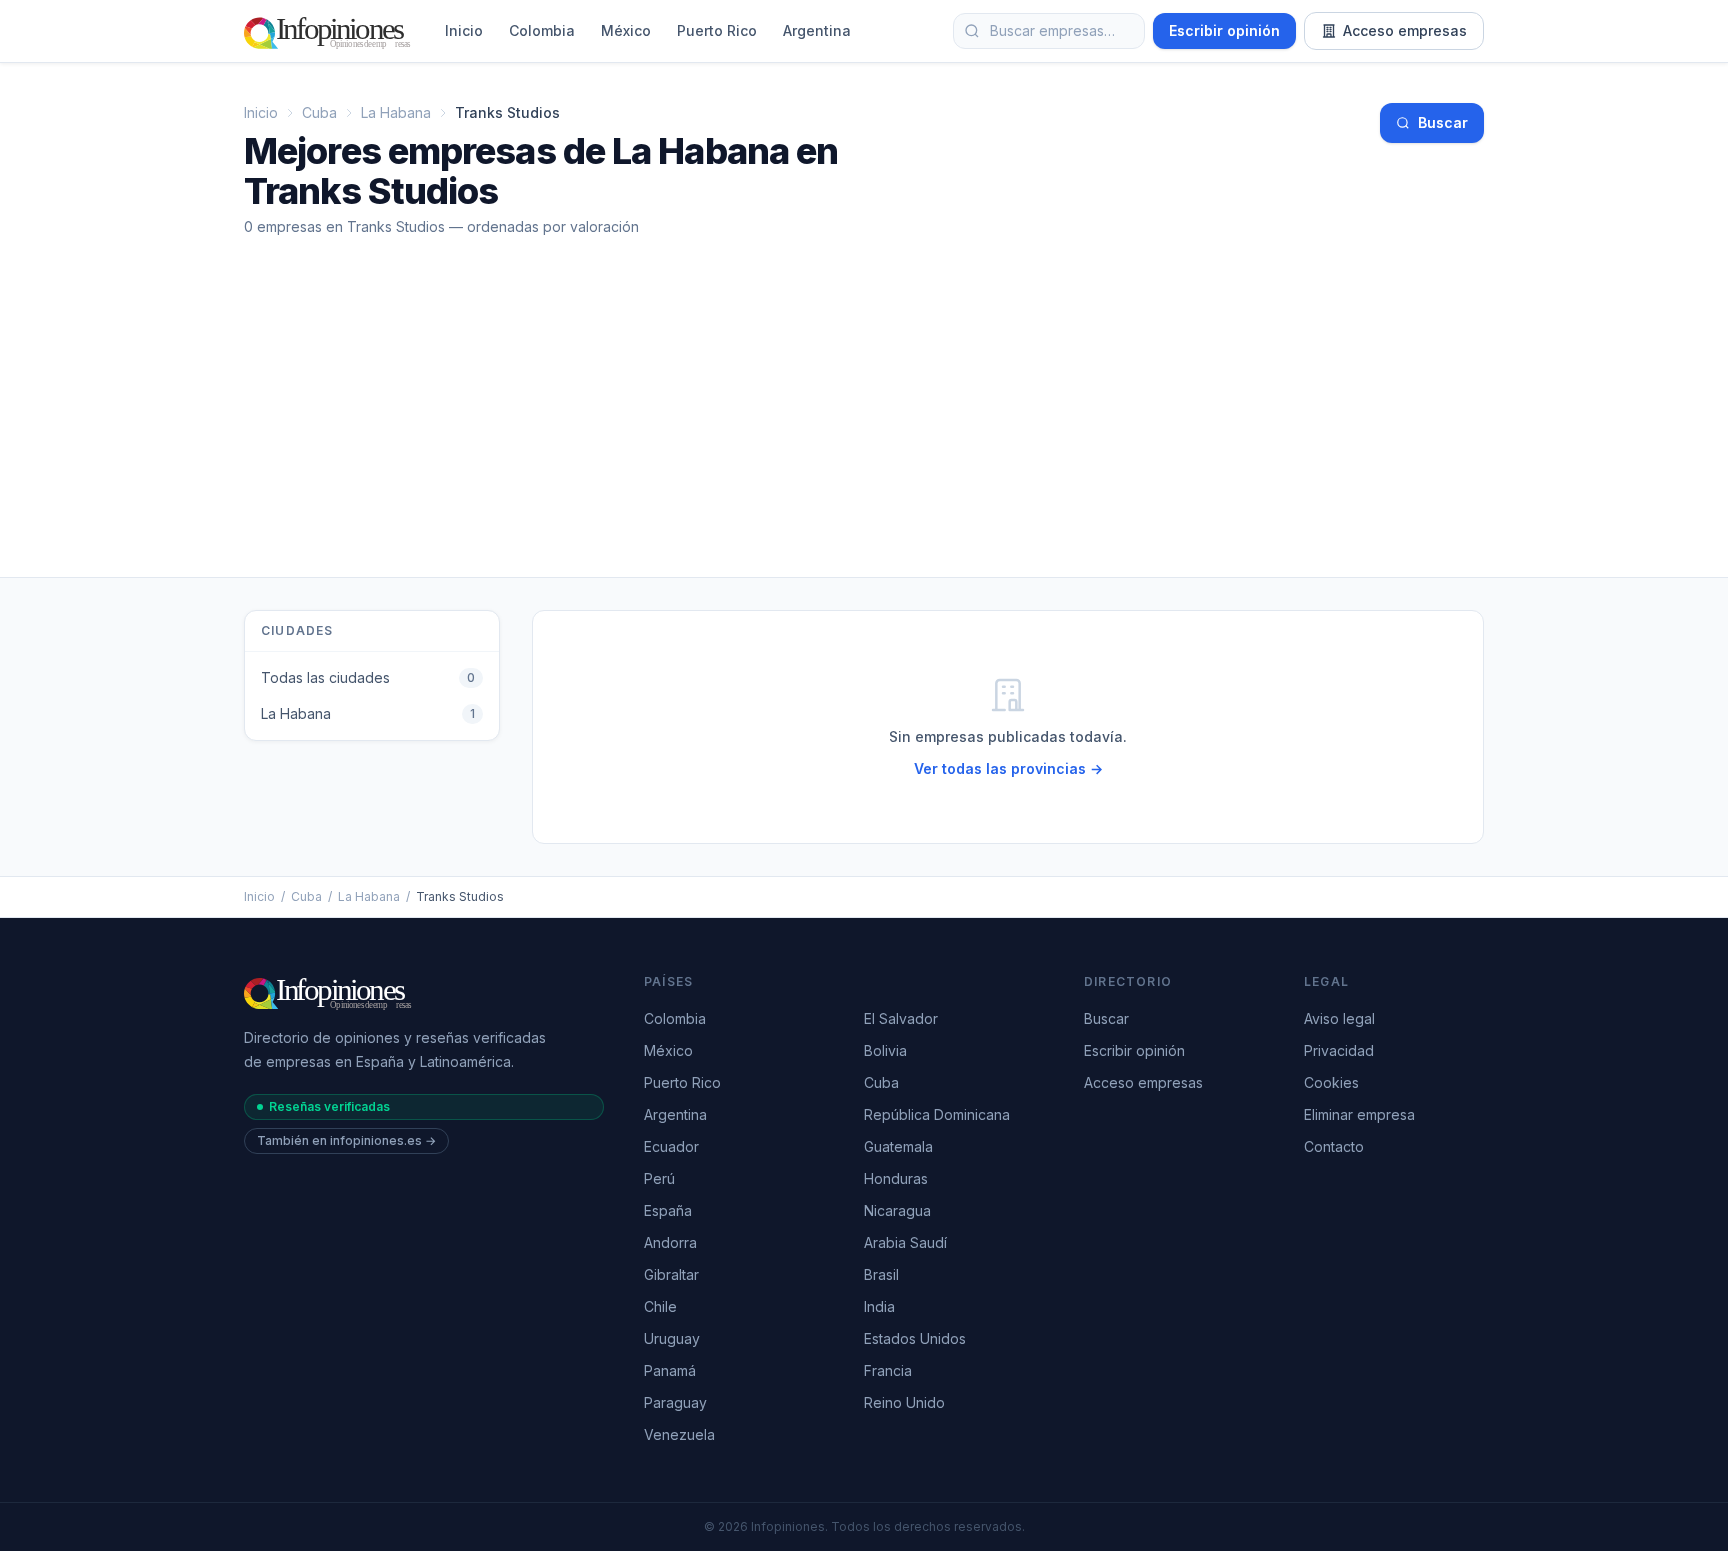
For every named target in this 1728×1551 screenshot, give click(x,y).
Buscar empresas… (1052, 30)
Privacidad (1339, 1050)
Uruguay (672, 1338)
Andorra (670, 1242)
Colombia (542, 30)
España (668, 1210)
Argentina (817, 30)
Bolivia (885, 1050)
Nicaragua (897, 1210)
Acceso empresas (1405, 30)
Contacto (1334, 1146)
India (879, 1306)
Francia (888, 1370)
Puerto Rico (717, 30)
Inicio (464, 30)
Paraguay (675, 1402)
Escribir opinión (1224, 30)
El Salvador (901, 1018)
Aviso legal (1339, 1018)
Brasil (881, 1274)
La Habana (396, 112)
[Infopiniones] (330, 31)
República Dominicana (937, 1114)
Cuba (319, 112)
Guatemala (898, 1146)
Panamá (670, 1370)
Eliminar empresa (1359, 1114)
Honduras (896, 1178)
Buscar (1443, 122)
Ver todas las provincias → (1008, 768)
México (626, 30)
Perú (659, 1178)
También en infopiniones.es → (346, 1140)
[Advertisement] (864, 427)
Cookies (1331, 1082)
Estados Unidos (915, 1338)
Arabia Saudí (905, 1242)
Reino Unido (904, 1402)
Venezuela (679, 1434)
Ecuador (671, 1146)
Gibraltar (671, 1274)
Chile (660, 1306)
